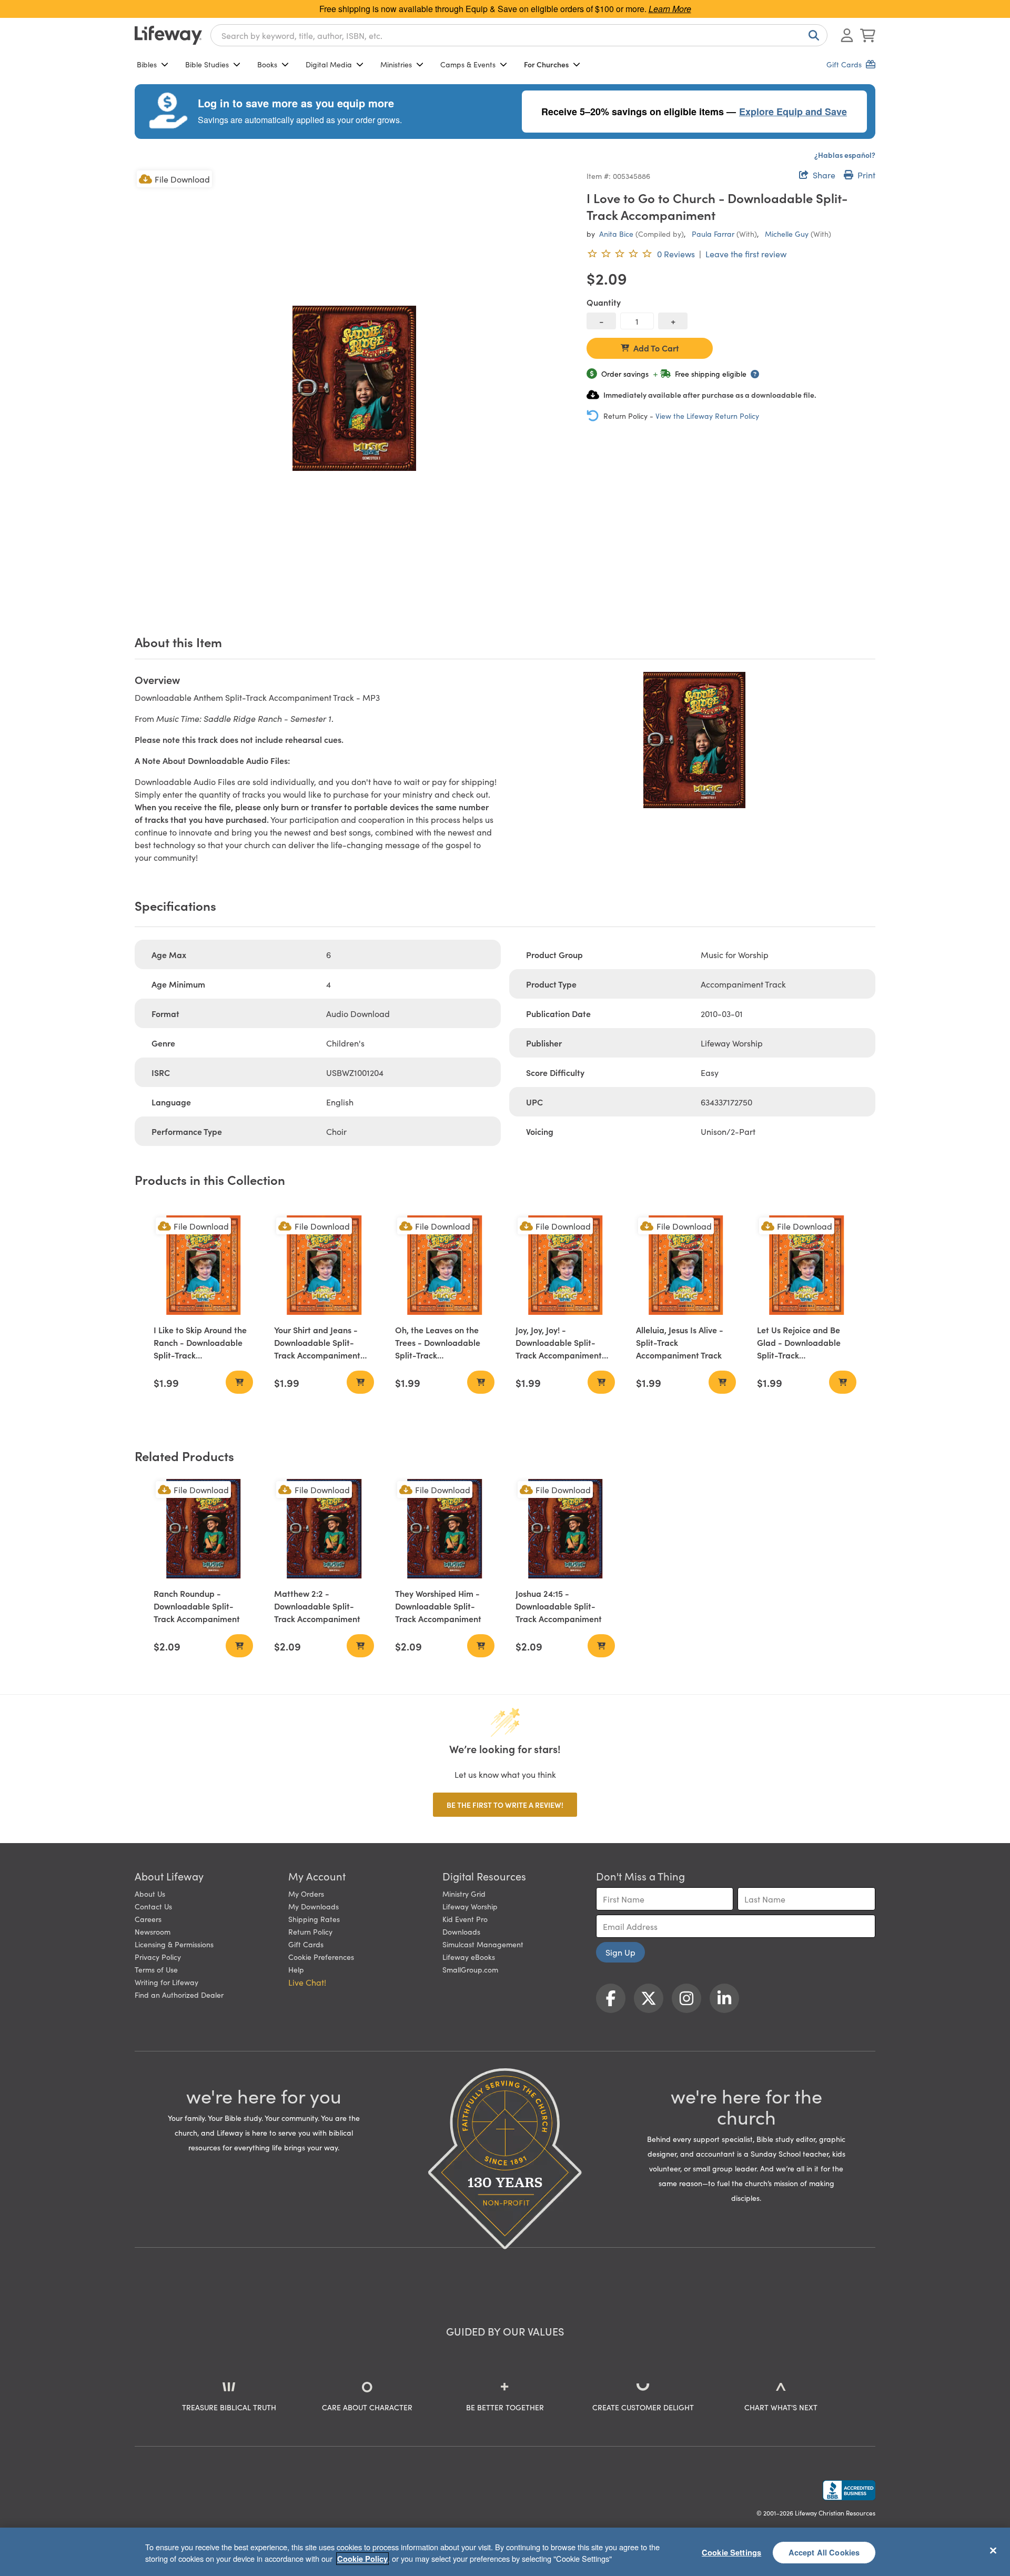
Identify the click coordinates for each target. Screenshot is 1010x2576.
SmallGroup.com (470, 1969)
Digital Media (329, 64)
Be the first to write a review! (505, 1805)
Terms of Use (156, 1969)
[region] (505, 2552)
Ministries (396, 64)
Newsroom (153, 1931)
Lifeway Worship (470, 1906)
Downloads (461, 1931)
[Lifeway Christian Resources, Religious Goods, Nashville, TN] (849, 2490)
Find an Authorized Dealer (179, 1995)
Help (296, 1969)
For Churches (546, 64)
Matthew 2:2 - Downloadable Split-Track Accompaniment (317, 1606)
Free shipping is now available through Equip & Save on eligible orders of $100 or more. (505, 9)
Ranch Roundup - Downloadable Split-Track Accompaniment (197, 1606)
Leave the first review (746, 254)
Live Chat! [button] (307, 1982)
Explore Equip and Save (793, 112)
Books (267, 64)
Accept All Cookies (824, 2552)
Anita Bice (616, 234)
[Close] (993, 2550)
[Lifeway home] (168, 35)
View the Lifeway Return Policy (707, 416)
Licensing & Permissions (174, 1944)
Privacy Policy (158, 1957)
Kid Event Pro (465, 1919)
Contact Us (153, 1906)
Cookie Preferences (321, 1957)
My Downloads (314, 1906)
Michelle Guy (787, 234)
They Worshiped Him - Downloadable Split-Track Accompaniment (438, 1606)
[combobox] (519, 35)
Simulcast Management (483, 1944)
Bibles (147, 64)
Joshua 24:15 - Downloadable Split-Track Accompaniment (559, 1606)
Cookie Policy (362, 2559)
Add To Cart (656, 348)
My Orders (306, 1894)
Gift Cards (306, 1944)
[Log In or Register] (847, 35)
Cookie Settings (731, 2552)
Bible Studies (207, 64)
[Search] (812, 35)
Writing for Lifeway (166, 1982)
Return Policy (310, 1931)
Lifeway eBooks (469, 1957)
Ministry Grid (464, 1894)
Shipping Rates (314, 1919)
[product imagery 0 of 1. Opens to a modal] (354, 388)
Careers (148, 1919)
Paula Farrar (713, 234)
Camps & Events (468, 64)
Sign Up (620, 1952)
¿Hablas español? (845, 155)
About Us (150, 1894)
